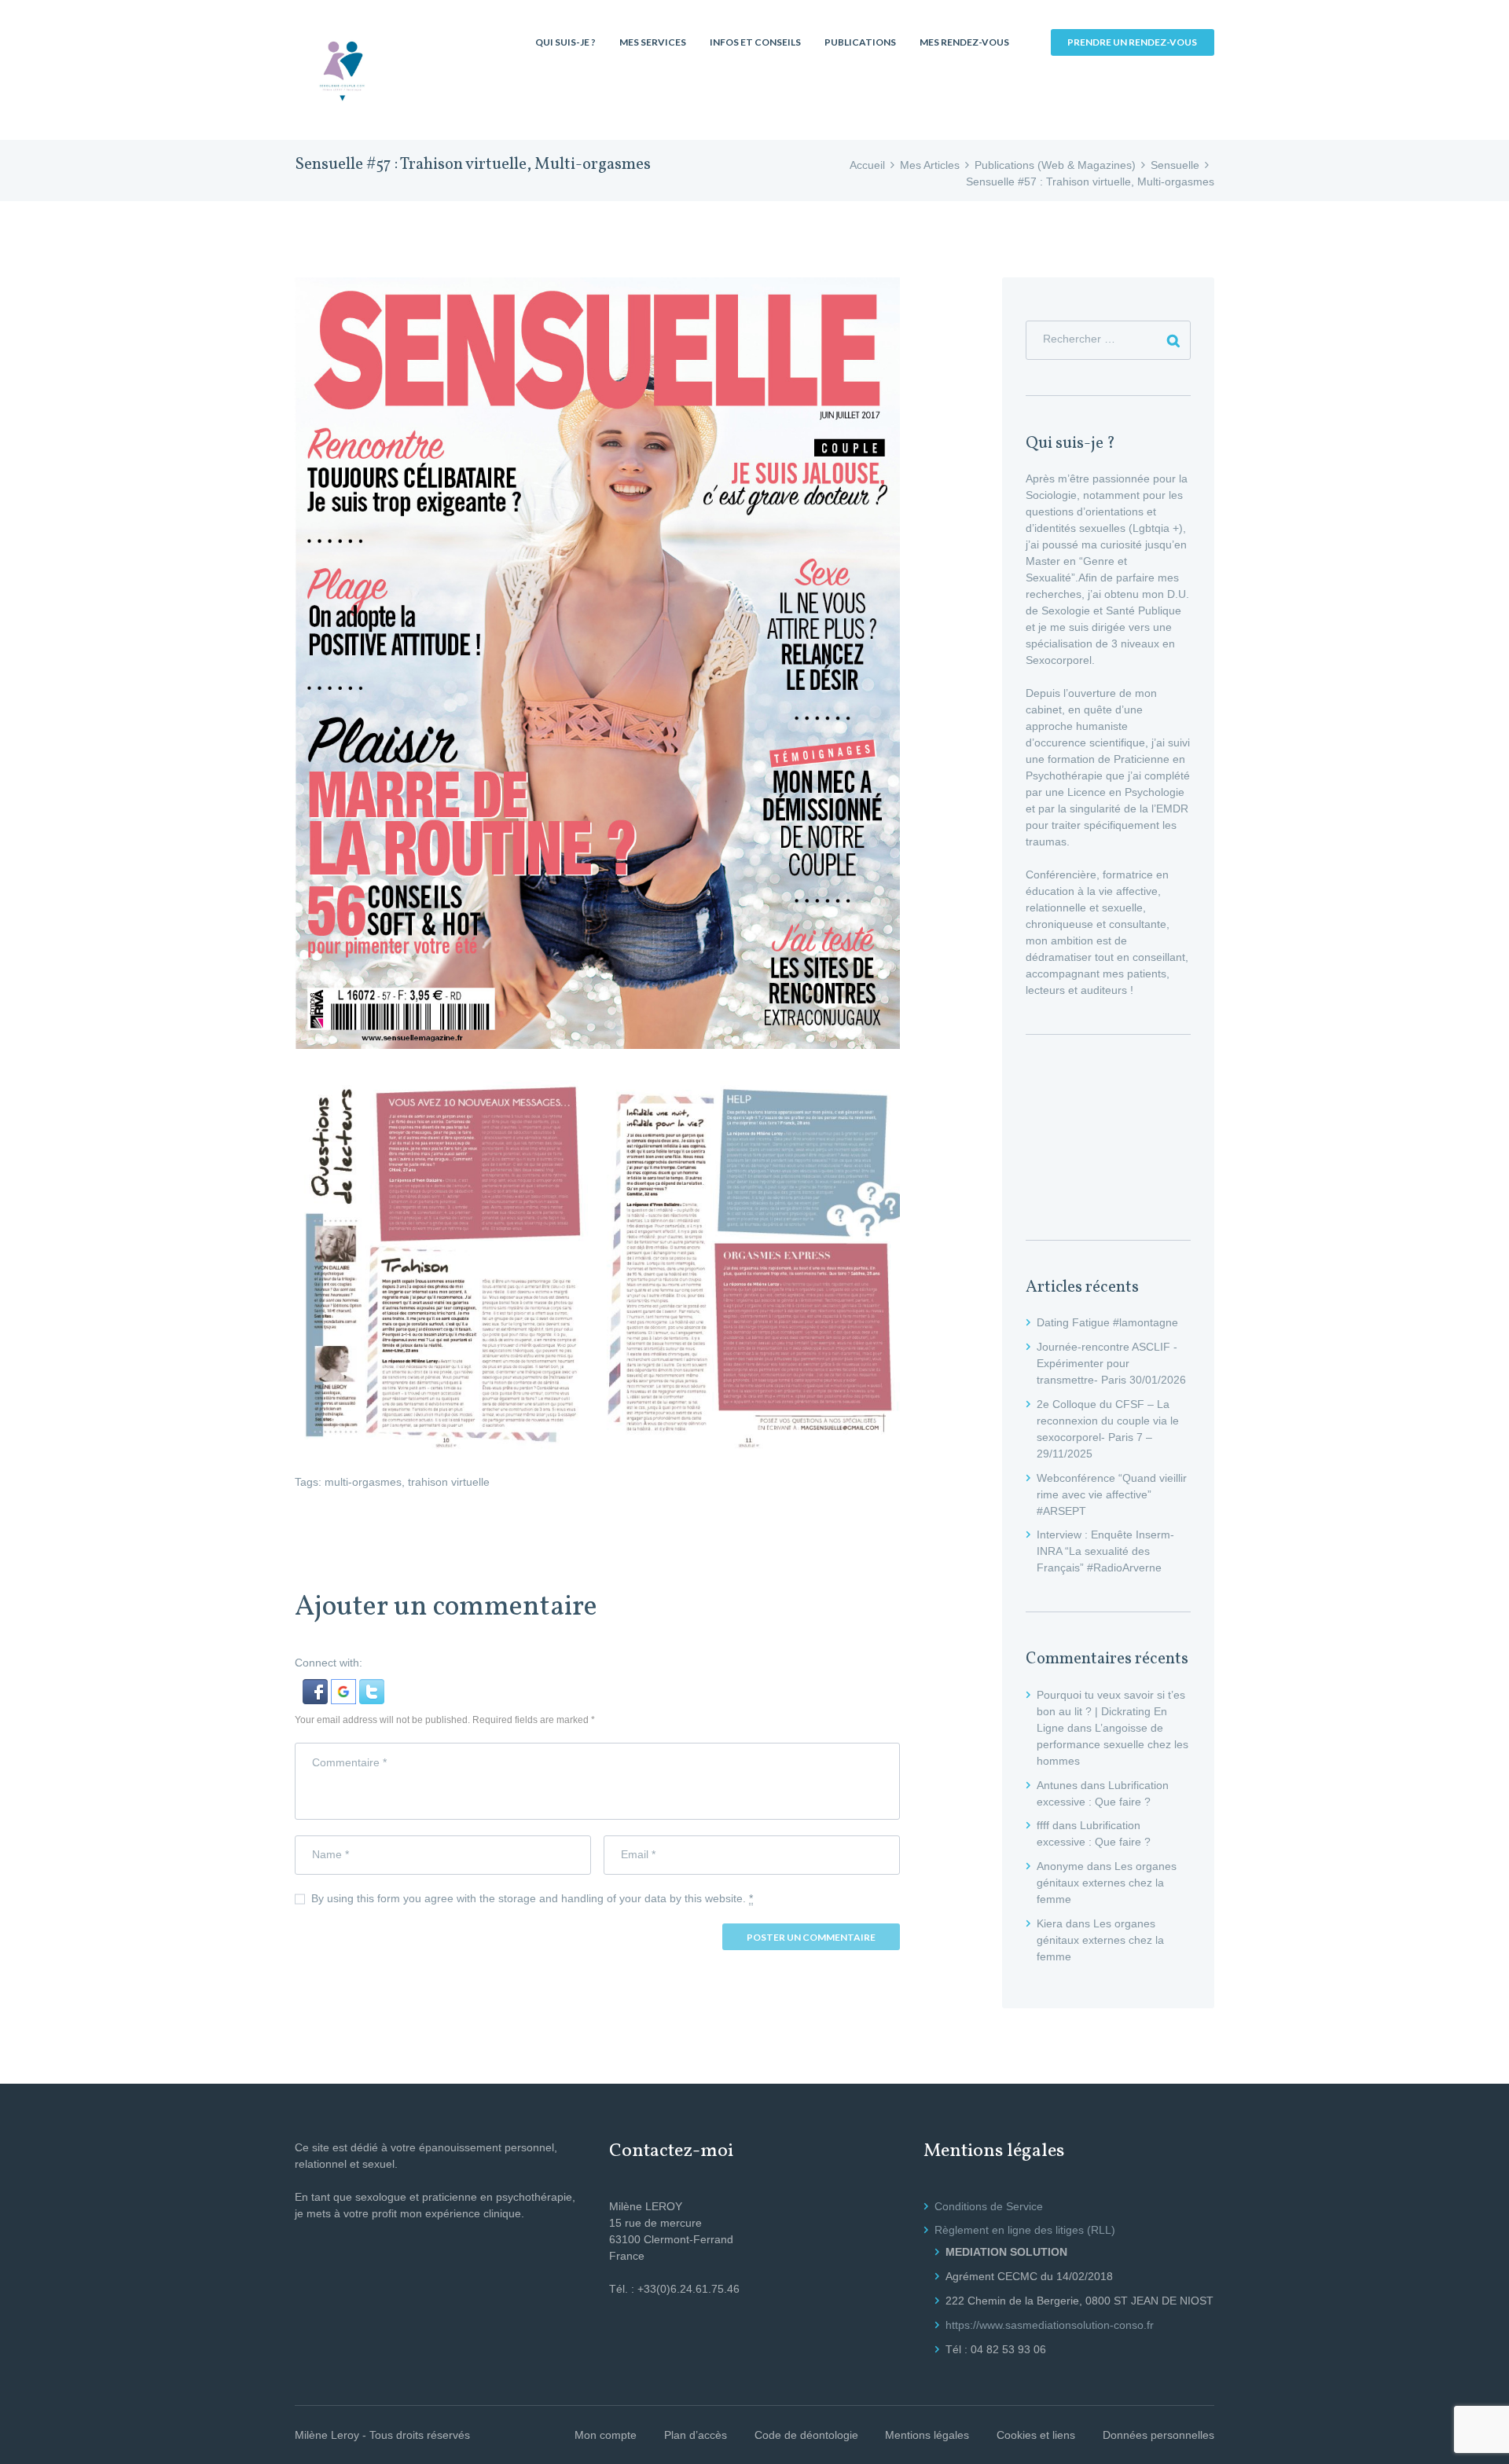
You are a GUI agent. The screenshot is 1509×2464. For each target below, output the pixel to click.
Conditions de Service (989, 2206)
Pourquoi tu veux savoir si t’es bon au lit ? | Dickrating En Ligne (1111, 1711)
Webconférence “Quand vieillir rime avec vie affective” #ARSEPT (1112, 1494)
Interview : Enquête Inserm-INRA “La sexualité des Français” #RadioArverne (1105, 1551)
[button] (317, 1687)
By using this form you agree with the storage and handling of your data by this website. (532, 1898)
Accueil (867, 165)
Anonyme (1060, 1866)
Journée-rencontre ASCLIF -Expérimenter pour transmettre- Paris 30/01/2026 (1111, 1363)
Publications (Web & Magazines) (1055, 165)
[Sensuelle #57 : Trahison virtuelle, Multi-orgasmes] (597, 663)
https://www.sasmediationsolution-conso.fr (1050, 2325)
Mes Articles (930, 165)
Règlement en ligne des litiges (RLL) (1025, 2230)
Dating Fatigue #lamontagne (1107, 1322)
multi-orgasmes (363, 1482)
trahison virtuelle (449, 1482)
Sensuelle (1175, 165)
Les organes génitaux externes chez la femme (1107, 1883)
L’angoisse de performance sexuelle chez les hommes (1112, 1744)
